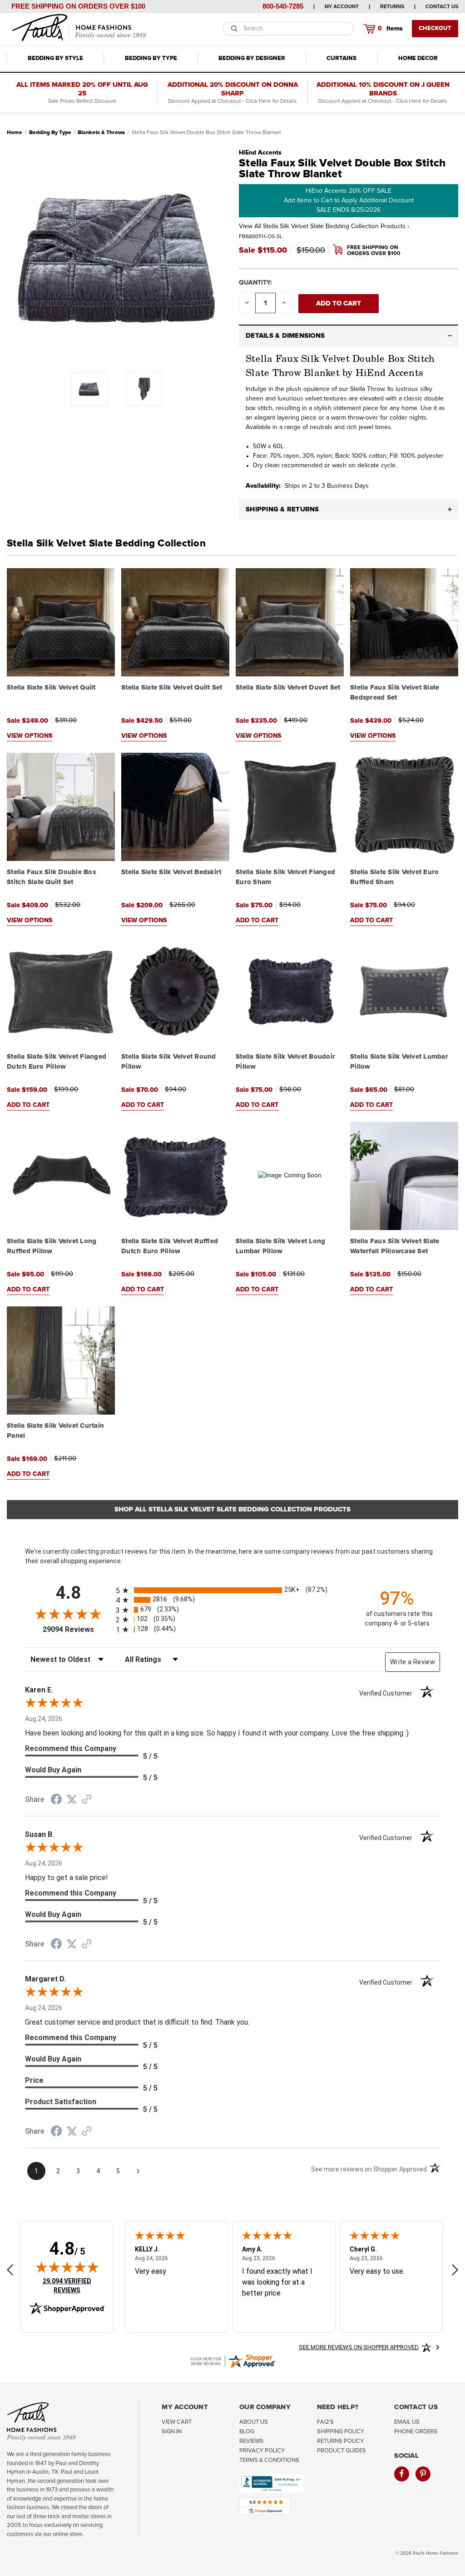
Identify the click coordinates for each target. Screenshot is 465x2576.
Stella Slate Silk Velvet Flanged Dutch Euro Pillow (57, 1062)
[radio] (232, 1590)
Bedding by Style (55, 58)
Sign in (172, 2432)
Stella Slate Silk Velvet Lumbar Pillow (399, 1062)
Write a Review (413, 1662)
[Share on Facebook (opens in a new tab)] (56, 1801)
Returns (392, 6)
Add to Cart (257, 920)
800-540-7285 (283, 6)
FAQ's (325, 2422)
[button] (349, 336)
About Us (254, 2422)
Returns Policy (340, 2441)
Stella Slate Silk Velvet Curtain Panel (55, 1431)
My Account (342, 6)
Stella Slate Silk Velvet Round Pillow (169, 1062)
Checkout (435, 28)
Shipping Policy (341, 2432)
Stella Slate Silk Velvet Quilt (51, 688)
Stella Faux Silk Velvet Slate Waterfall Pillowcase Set (395, 1246)
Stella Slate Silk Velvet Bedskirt (171, 872)
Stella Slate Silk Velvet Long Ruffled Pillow (52, 1246)
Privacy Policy (262, 2451)
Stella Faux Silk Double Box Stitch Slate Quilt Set (52, 877)
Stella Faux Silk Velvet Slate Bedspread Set (395, 693)
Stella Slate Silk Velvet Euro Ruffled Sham (394, 877)
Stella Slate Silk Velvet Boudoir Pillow (285, 1062)
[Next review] (455, 2271)
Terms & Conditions (269, 2460)
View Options (30, 736)
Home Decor (418, 58)
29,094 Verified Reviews (73, 2285)
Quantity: (255, 283)
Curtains (341, 58)
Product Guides (341, 2451)
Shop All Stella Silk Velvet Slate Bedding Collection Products (232, 1509)
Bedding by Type (151, 58)
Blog (247, 2432)
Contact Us (442, 6)
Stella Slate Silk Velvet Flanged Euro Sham (285, 877)
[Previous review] (10, 2271)
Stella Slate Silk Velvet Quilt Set (172, 688)
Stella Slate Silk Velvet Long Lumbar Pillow (280, 1246)
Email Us (407, 2422)
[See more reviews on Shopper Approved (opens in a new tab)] (87, 1800)
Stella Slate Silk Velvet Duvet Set (288, 688)
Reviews (251, 2441)
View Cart (177, 2422)
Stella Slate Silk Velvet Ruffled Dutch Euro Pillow (170, 1246)
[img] (67, 2267)
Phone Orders (416, 2432)
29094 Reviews (77, 1629)
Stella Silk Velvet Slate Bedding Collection (106, 544)
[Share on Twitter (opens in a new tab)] (72, 1800)
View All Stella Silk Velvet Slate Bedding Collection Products (324, 226)
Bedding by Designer (252, 58)
